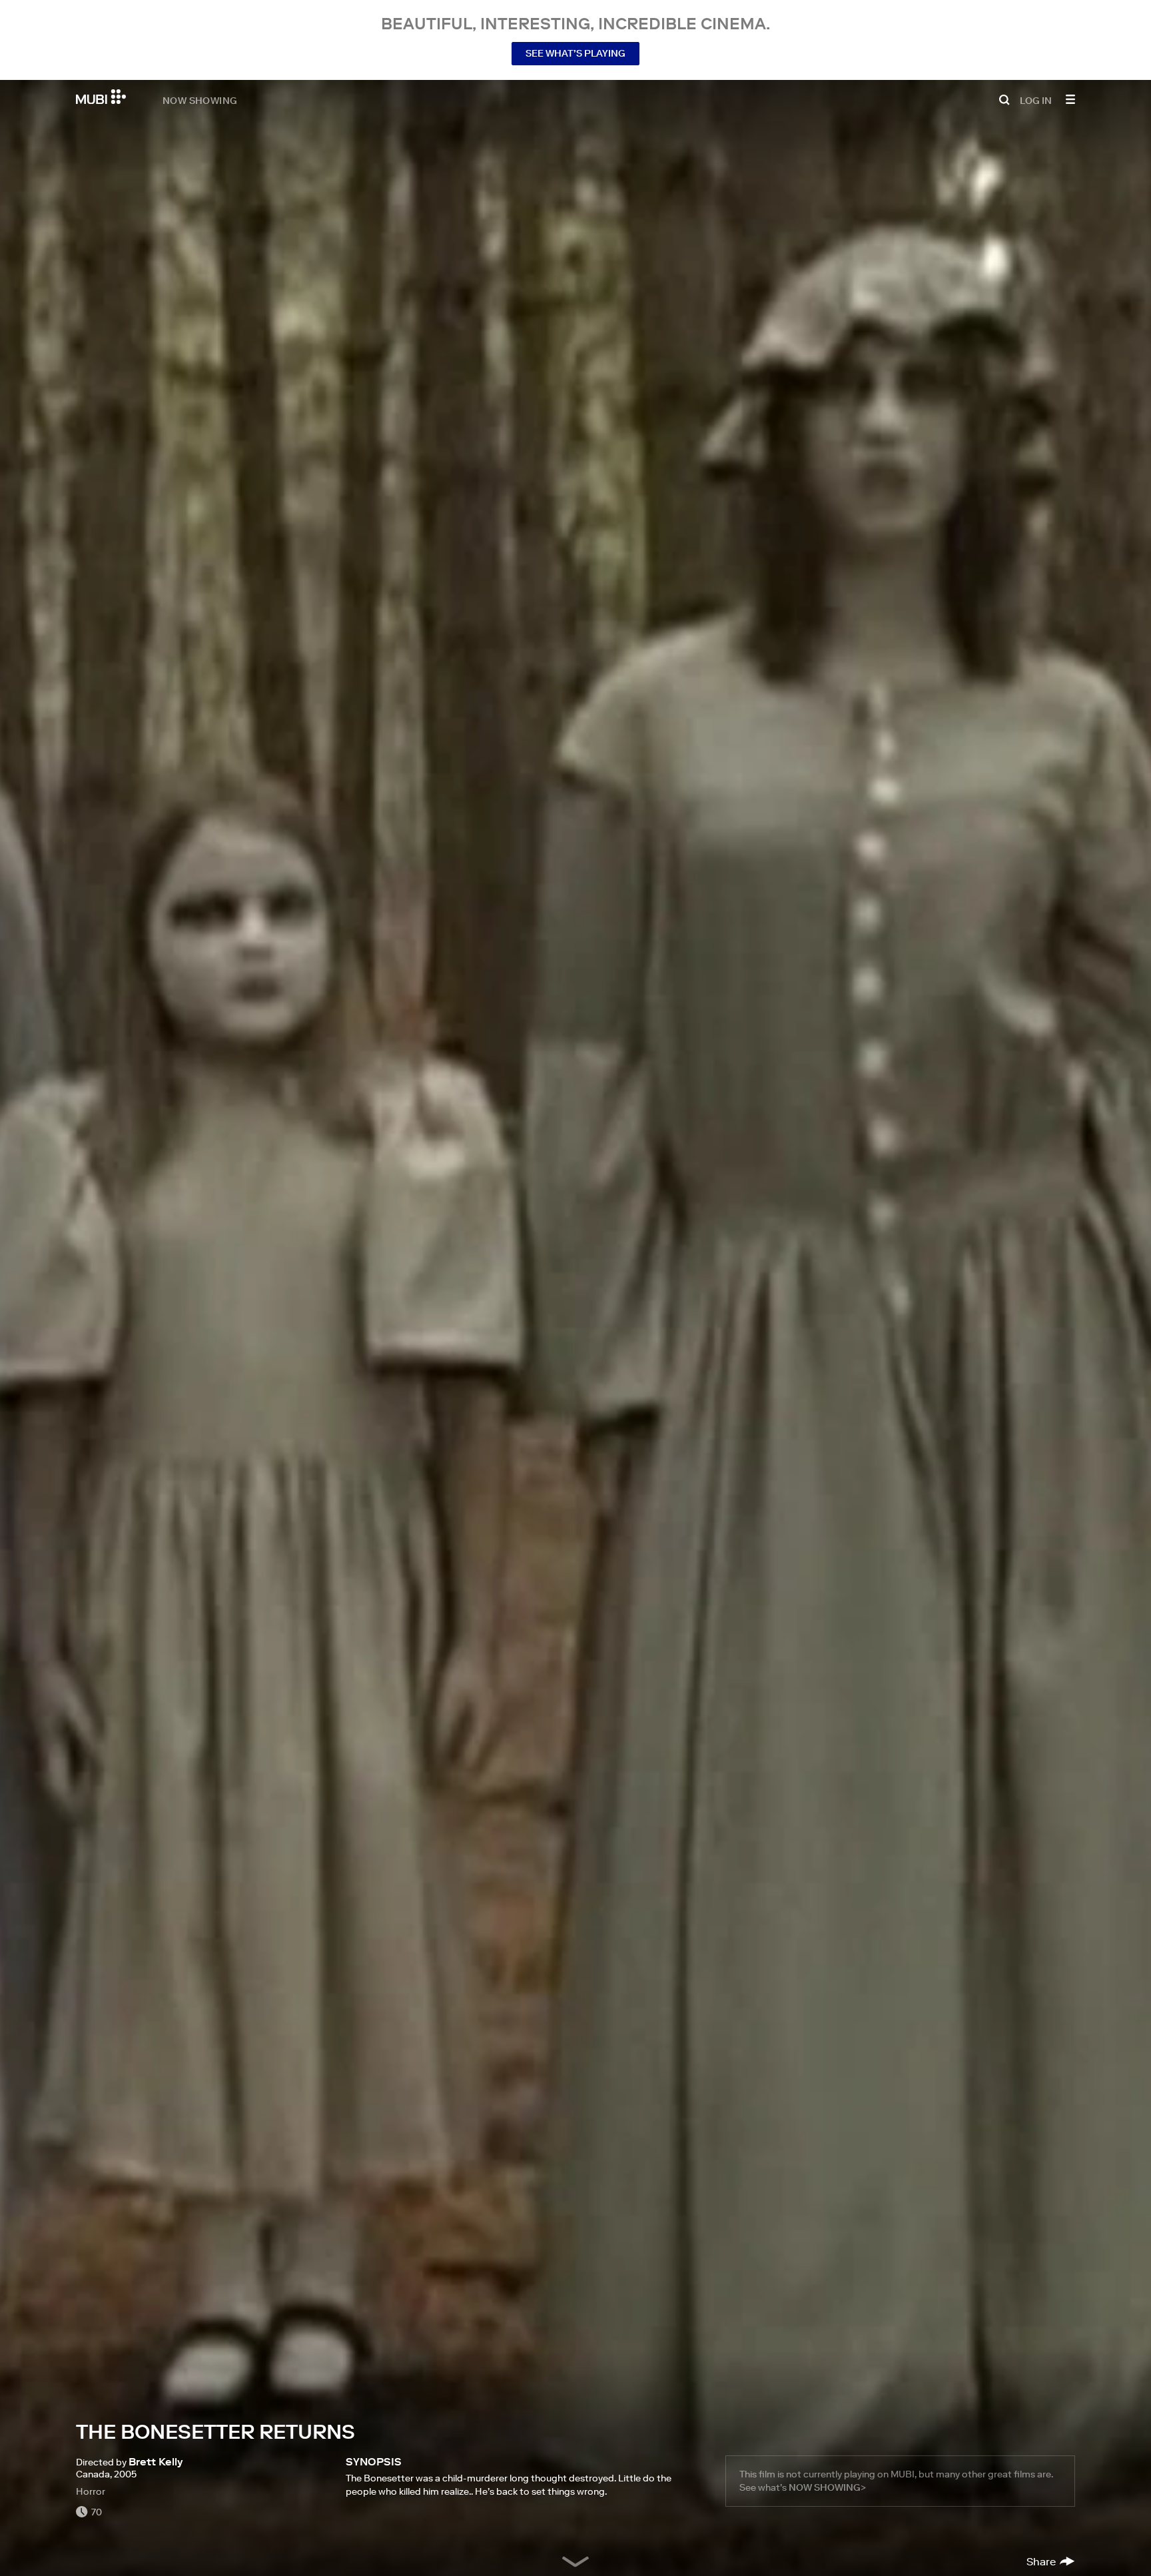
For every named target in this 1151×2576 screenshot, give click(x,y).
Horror (91, 2491)
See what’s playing (575, 53)
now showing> (827, 2487)
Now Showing (200, 100)
